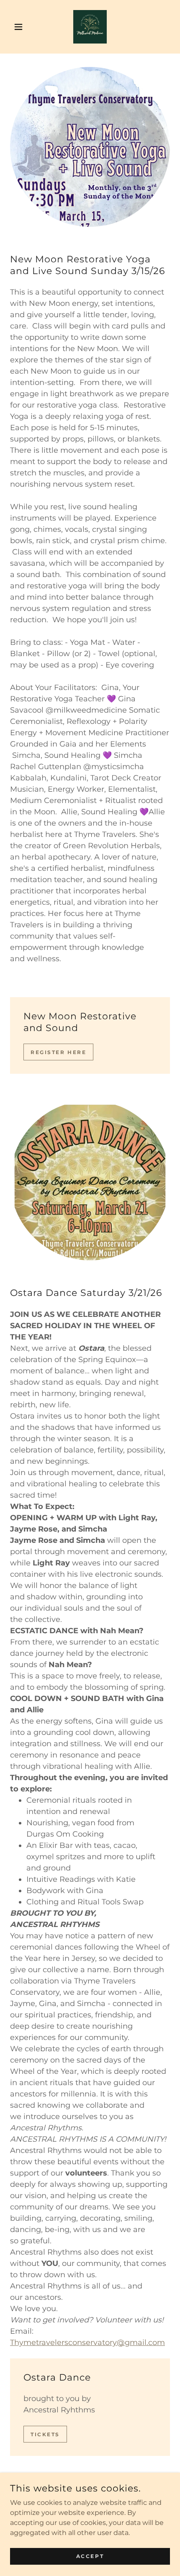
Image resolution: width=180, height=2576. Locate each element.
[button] (22, 27)
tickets (45, 2434)
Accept (90, 2556)
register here (58, 1052)
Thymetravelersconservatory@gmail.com (87, 2343)
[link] (90, 27)
